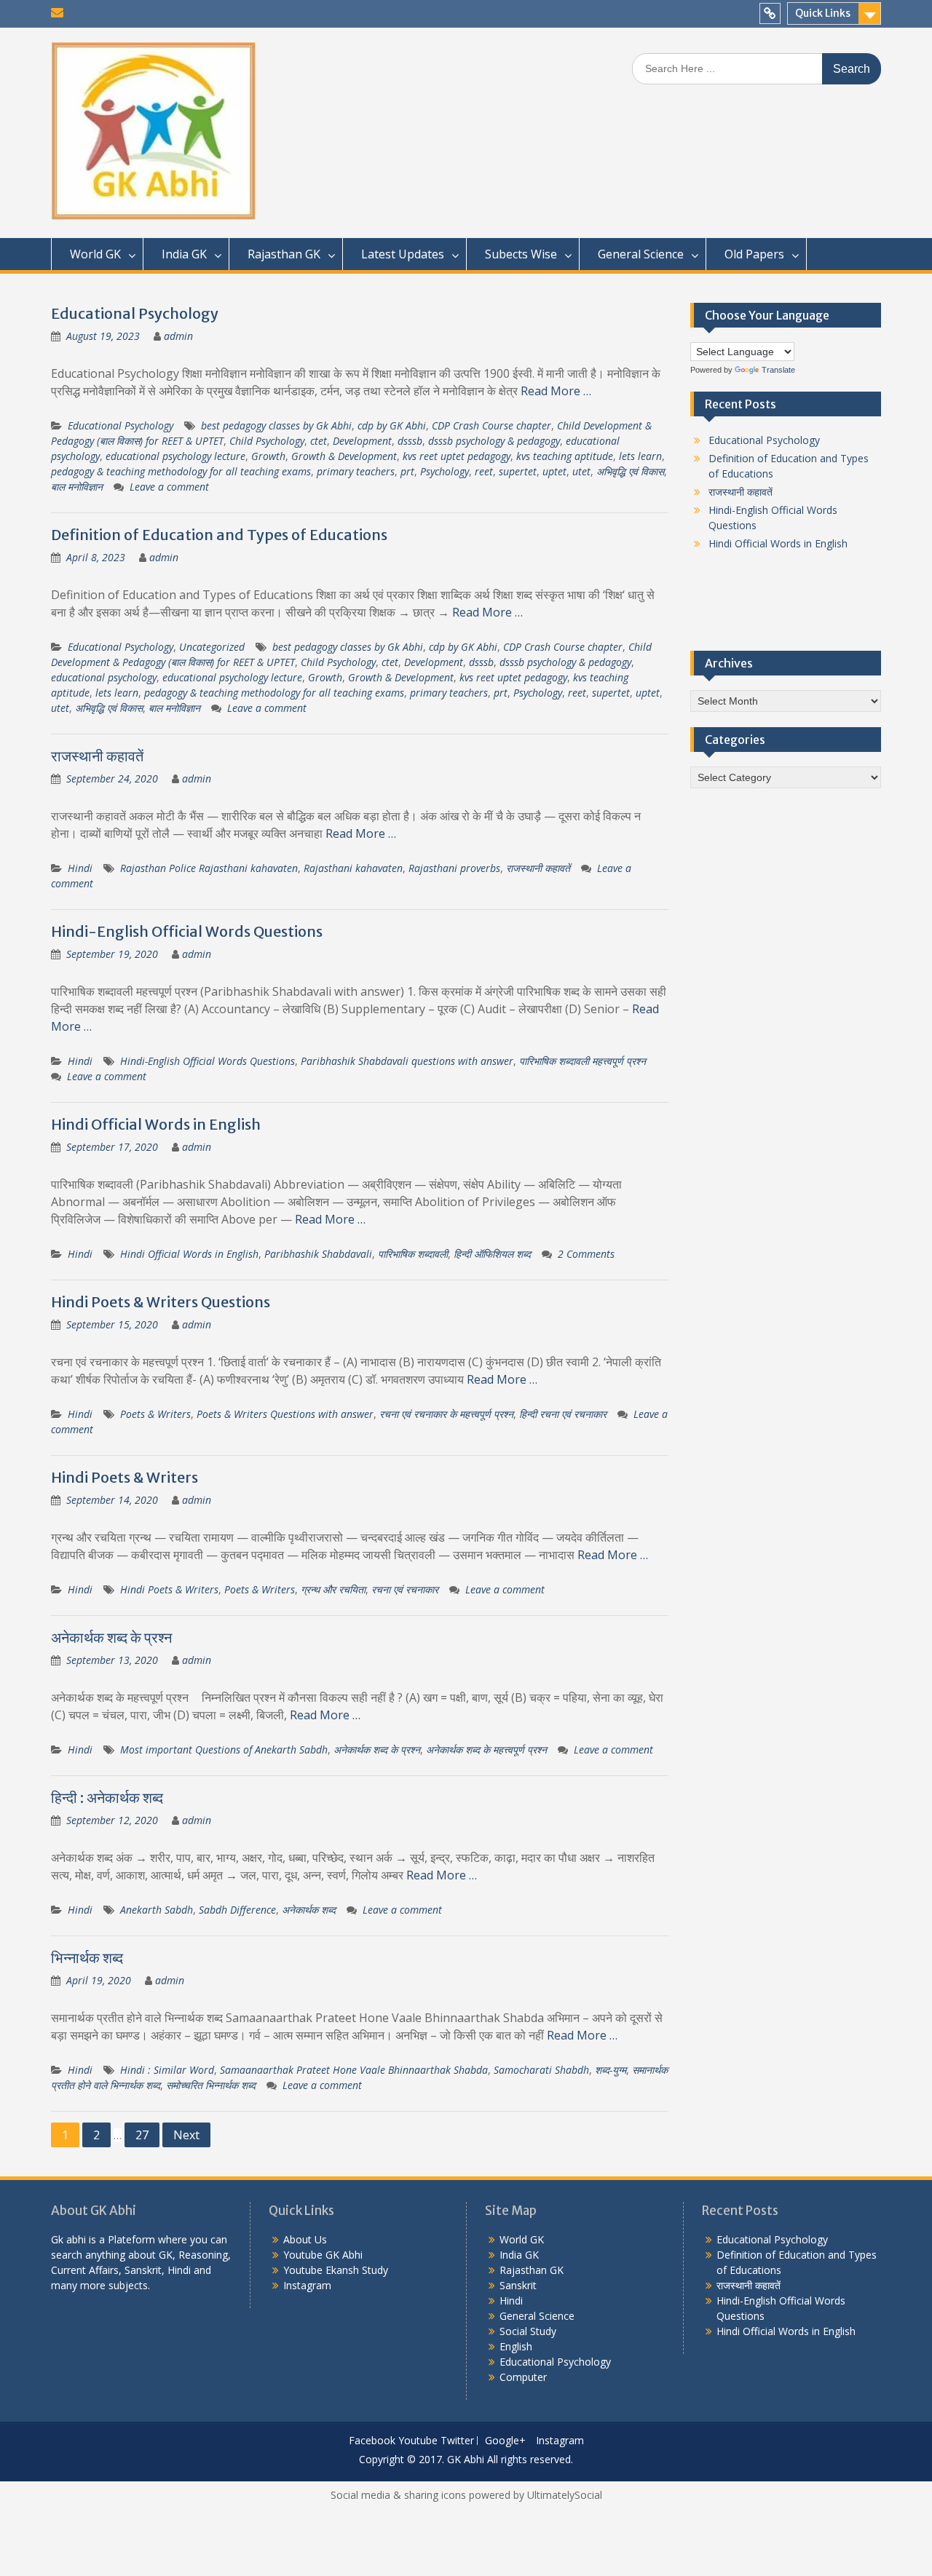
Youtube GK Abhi (323, 2255)
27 (142, 2135)
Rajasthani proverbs (454, 868)
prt (407, 471)
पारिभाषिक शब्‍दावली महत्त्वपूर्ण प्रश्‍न (582, 1061)
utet (581, 471)
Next (186, 2135)
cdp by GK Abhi (392, 425)
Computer (523, 2377)
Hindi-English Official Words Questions (187, 931)
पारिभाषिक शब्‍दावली (413, 1254)
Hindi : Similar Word (167, 2070)
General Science (641, 254)
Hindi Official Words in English (156, 1124)
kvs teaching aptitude (565, 456)
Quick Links (823, 13)
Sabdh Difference (237, 1910)
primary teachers (356, 471)
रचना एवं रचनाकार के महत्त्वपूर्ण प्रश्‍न (446, 1414)
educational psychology (104, 677)
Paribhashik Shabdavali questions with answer (407, 1061)
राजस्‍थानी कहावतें (97, 756)
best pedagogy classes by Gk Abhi (276, 425)
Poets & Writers (155, 1414)
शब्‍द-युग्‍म (611, 2070)
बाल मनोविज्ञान (77, 487)
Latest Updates (403, 254)
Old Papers (754, 254)
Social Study (528, 2331)
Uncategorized (212, 647)
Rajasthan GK (284, 254)
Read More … (556, 391)
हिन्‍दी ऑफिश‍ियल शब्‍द (492, 1254)
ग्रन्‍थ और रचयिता (333, 1589)
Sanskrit (518, 2285)
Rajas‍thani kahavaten (353, 868)
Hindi (80, 868)
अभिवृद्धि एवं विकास (630, 471)
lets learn (640, 456)
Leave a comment (169, 487)
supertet (518, 471)
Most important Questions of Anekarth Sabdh (224, 1749)
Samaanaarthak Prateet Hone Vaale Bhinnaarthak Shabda (354, 2070)
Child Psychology (267, 441)
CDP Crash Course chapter (491, 425)
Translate (778, 370)
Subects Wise (521, 254)
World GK (95, 254)
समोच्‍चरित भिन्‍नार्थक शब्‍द (211, 2085)
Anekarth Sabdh (157, 1910)
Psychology (445, 471)
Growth (268, 456)
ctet (319, 441)
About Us (305, 2239)
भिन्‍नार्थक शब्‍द (87, 1958)
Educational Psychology (135, 313)
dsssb (410, 441)
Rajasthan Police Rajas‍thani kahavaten (209, 868)
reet (484, 471)
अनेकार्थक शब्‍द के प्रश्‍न (111, 1637)
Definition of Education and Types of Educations (219, 535)
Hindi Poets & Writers (125, 1477)
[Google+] (770, 13)
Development (362, 441)
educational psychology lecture (175, 456)
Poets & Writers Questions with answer (285, 1414)
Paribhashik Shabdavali (318, 1254)
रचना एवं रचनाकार (405, 1589)
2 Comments (586, 1254)
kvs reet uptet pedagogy (457, 456)
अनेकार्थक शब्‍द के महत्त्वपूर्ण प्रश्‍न (486, 1749)
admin (178, 336)
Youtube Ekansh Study (336, 2270)
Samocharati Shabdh (541, 2070)
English (516, 2346)
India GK (184, 254)
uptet (554, 471)
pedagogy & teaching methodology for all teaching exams (181, 471)
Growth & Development (344, 456)
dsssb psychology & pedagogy (494, 441)
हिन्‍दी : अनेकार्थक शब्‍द (107, 1798)
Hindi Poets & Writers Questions (161, 1302)
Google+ (505, 2441)
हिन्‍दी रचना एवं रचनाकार (563, 1414)
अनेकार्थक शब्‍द (309, 1910)
